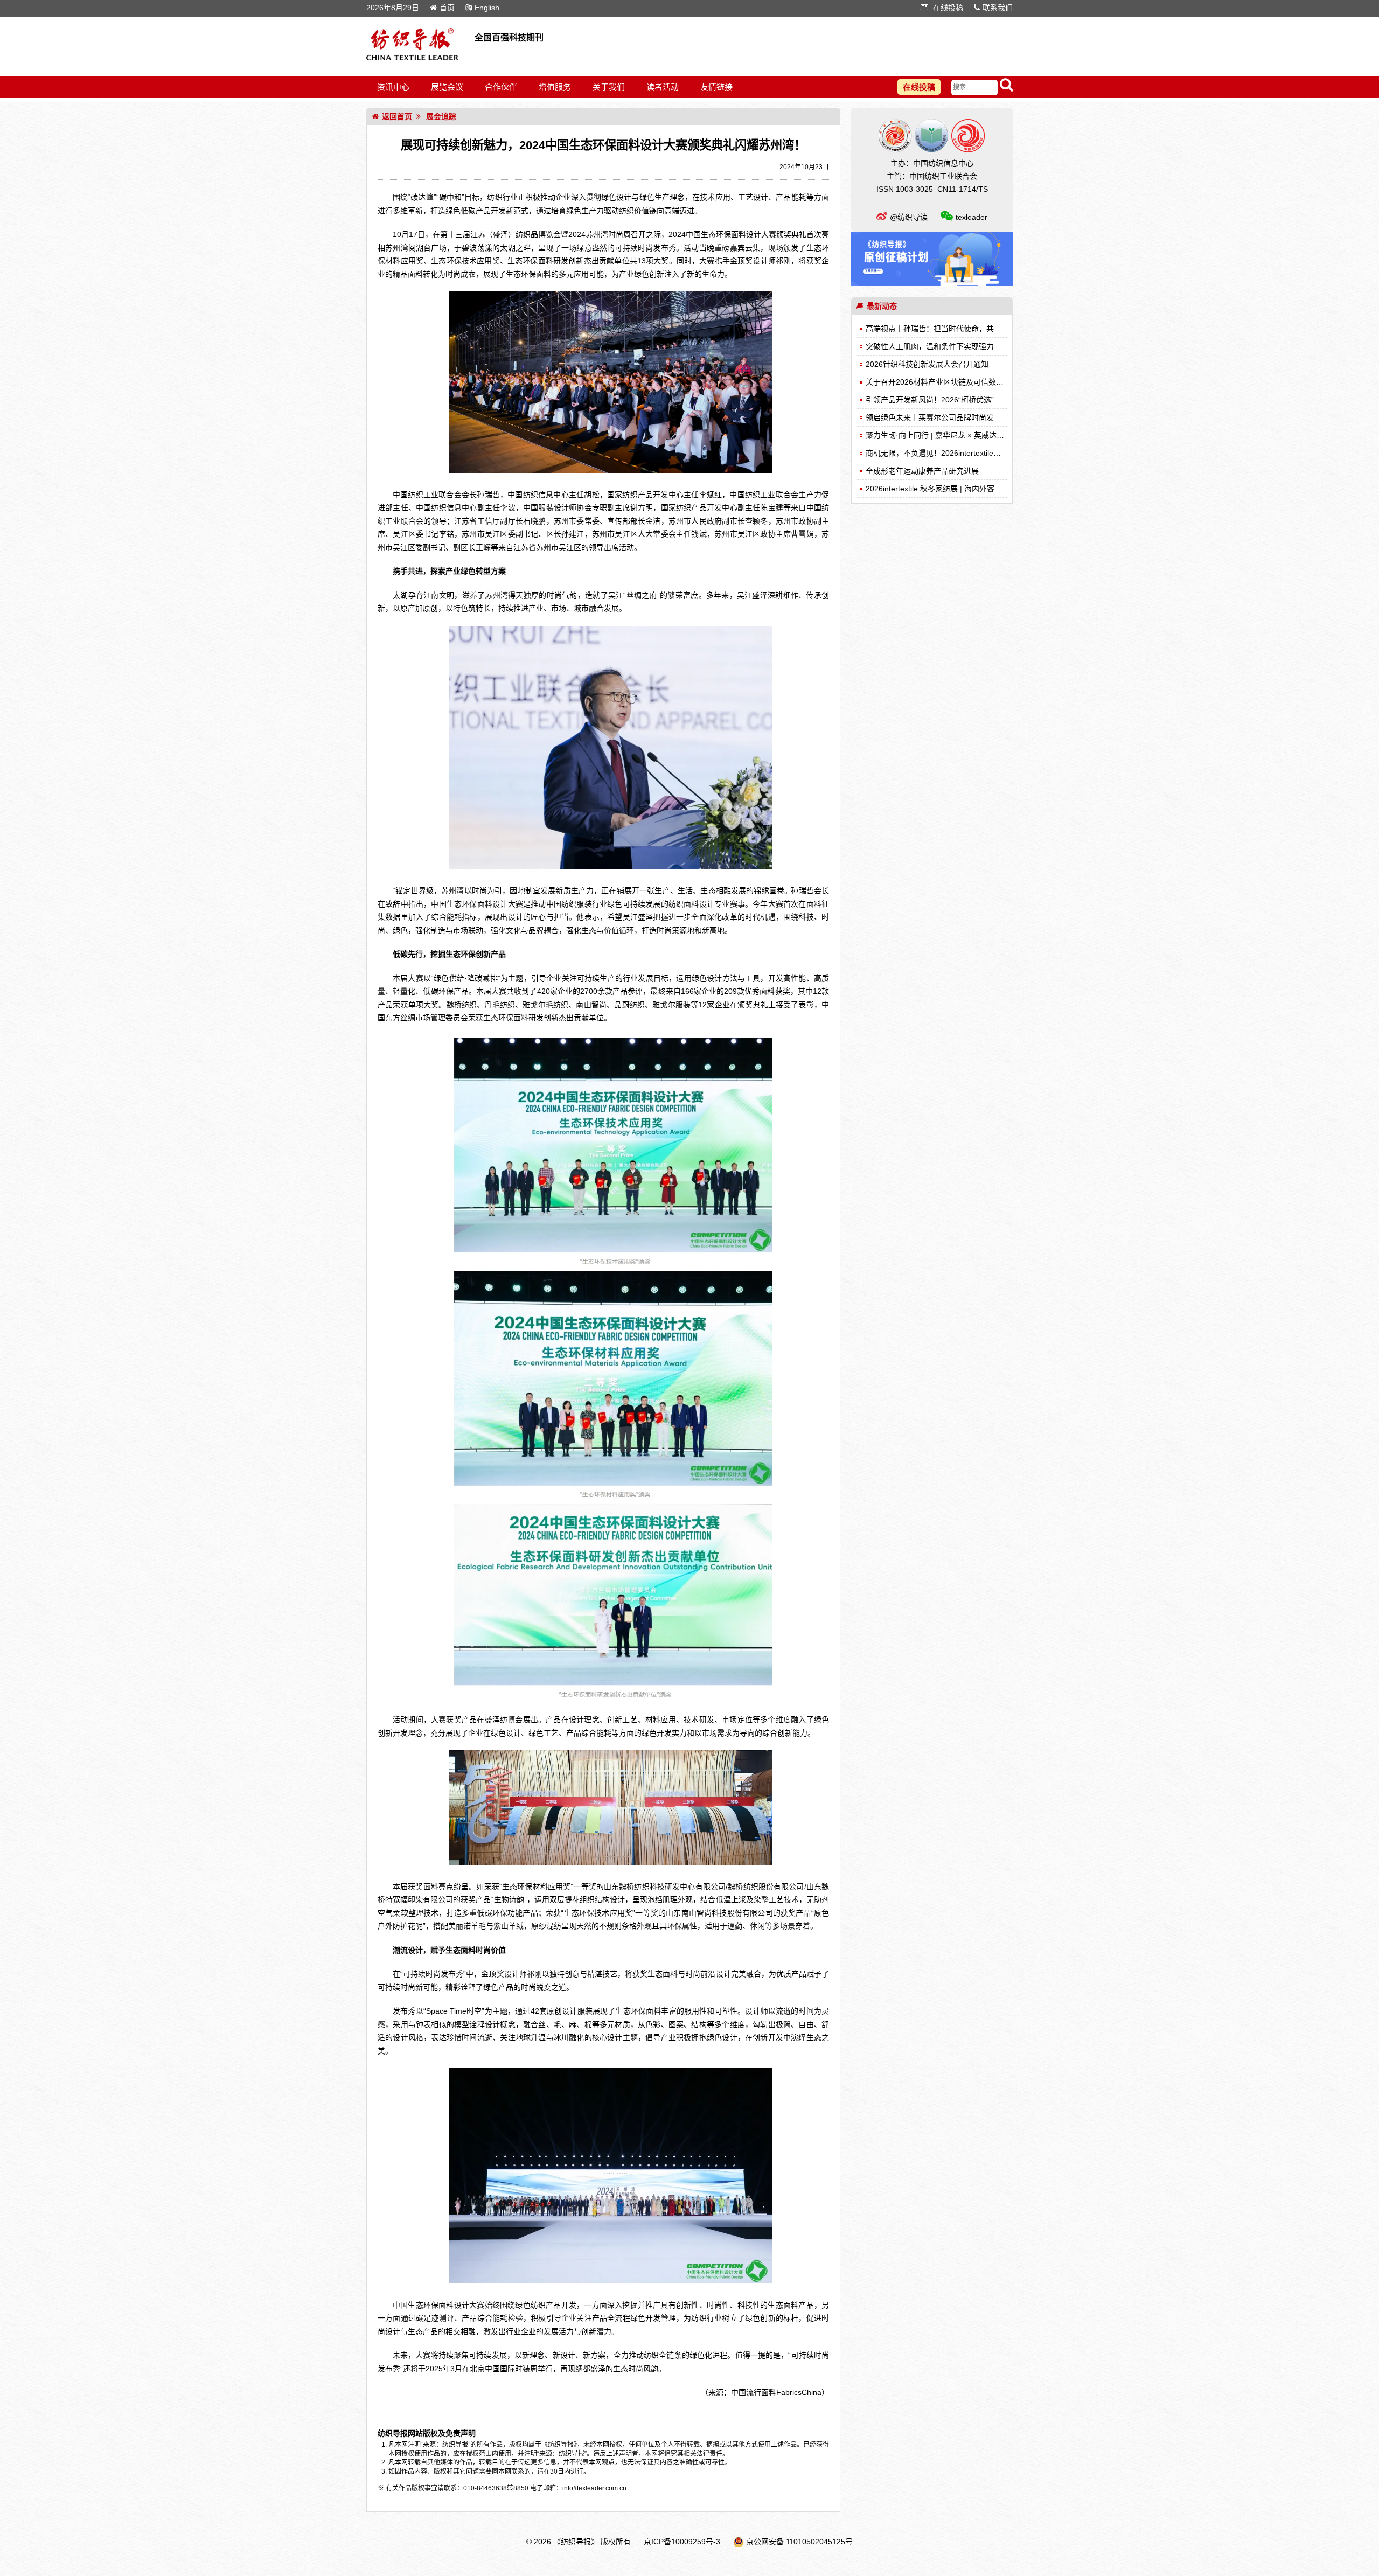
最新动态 (882, 306)
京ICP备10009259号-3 (682, 2542)
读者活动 (663, 87)
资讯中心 (393, 87)
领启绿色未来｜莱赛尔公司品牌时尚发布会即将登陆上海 (960, 417)
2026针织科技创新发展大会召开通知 (927, 364)
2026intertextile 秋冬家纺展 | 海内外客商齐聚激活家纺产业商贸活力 (979, 489)
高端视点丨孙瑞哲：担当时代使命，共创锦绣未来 (949, 329)
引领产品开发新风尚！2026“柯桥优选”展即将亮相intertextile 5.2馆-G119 (987, 400)
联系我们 (998, 8)
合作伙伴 (501, 87)
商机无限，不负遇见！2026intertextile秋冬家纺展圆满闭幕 (963, 453)
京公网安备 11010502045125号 (799, 2542)
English (487, 8)
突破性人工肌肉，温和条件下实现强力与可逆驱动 (949, 346)
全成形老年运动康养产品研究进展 (922, 471)
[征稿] (932, 283)
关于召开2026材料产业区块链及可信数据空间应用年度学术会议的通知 (984, 382)
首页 (447, 8)
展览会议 (447, 87)
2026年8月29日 (393, 8)
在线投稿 (947, 8)
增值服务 (555, 87)
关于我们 (609, 87)
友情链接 (716, 87)
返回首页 (397, 116)
